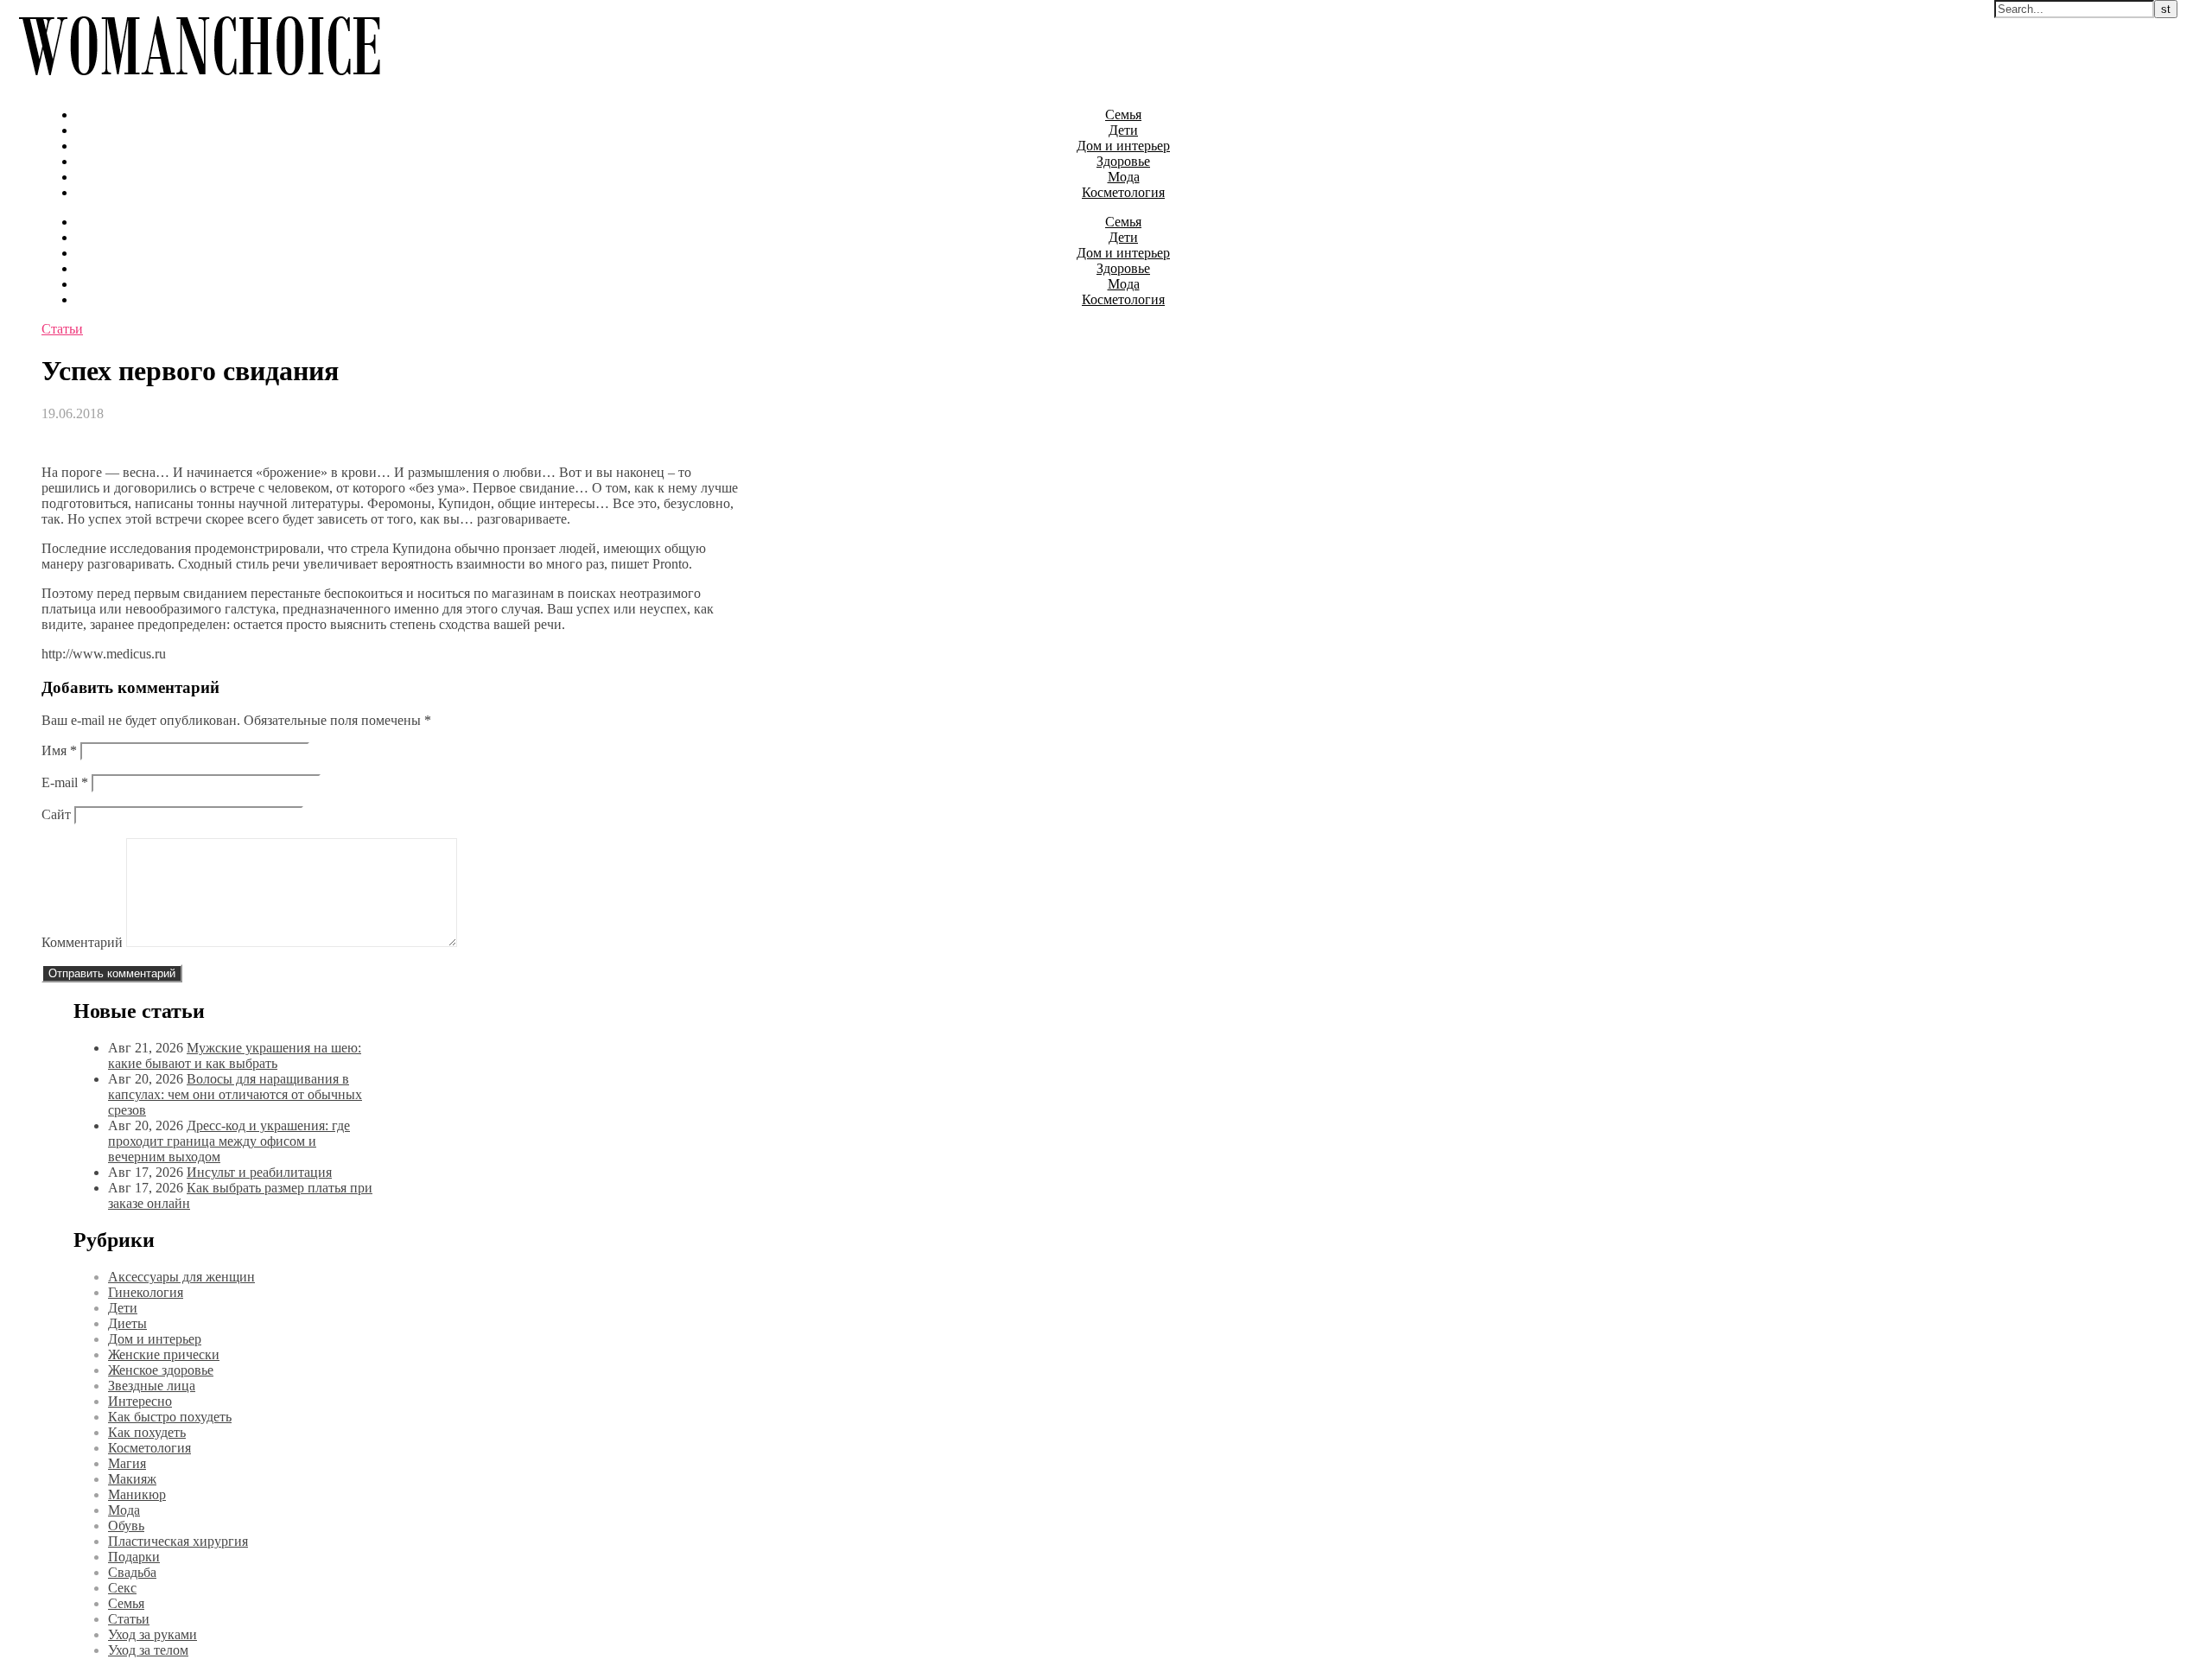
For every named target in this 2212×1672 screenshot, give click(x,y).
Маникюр (137, 1494)
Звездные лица (152, 1386)
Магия (127, 1463)
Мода (1124, 177)
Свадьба (132, 1572)
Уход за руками (153, 1634)
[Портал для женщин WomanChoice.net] (199, 85)
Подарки (134, 1557)
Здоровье (1123, 161)
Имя (59, 750)
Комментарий (82, 942)
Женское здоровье (161, 1370)
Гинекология (146, 1292)
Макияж (132, 1479)
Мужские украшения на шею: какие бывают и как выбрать (235, 1055)
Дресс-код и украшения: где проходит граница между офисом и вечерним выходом (229, 1141)
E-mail (65, 782)
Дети (1123, 130)
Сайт (56, 814)
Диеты (127, 1323)
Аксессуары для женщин (181, 1277)
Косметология (1123, 192)
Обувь (126, 1526)
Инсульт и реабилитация (259, 1172)
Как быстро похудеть (170, 1417)
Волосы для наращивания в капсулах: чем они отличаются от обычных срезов (235, 1094)
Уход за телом (148, 1650)
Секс (122, 1588)
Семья (1123, 114)
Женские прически (164, 1354)
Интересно (140, 1401)
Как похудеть (147, 1432)
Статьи (62, 329)
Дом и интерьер (1123, 146)
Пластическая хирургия (178, 1541)
